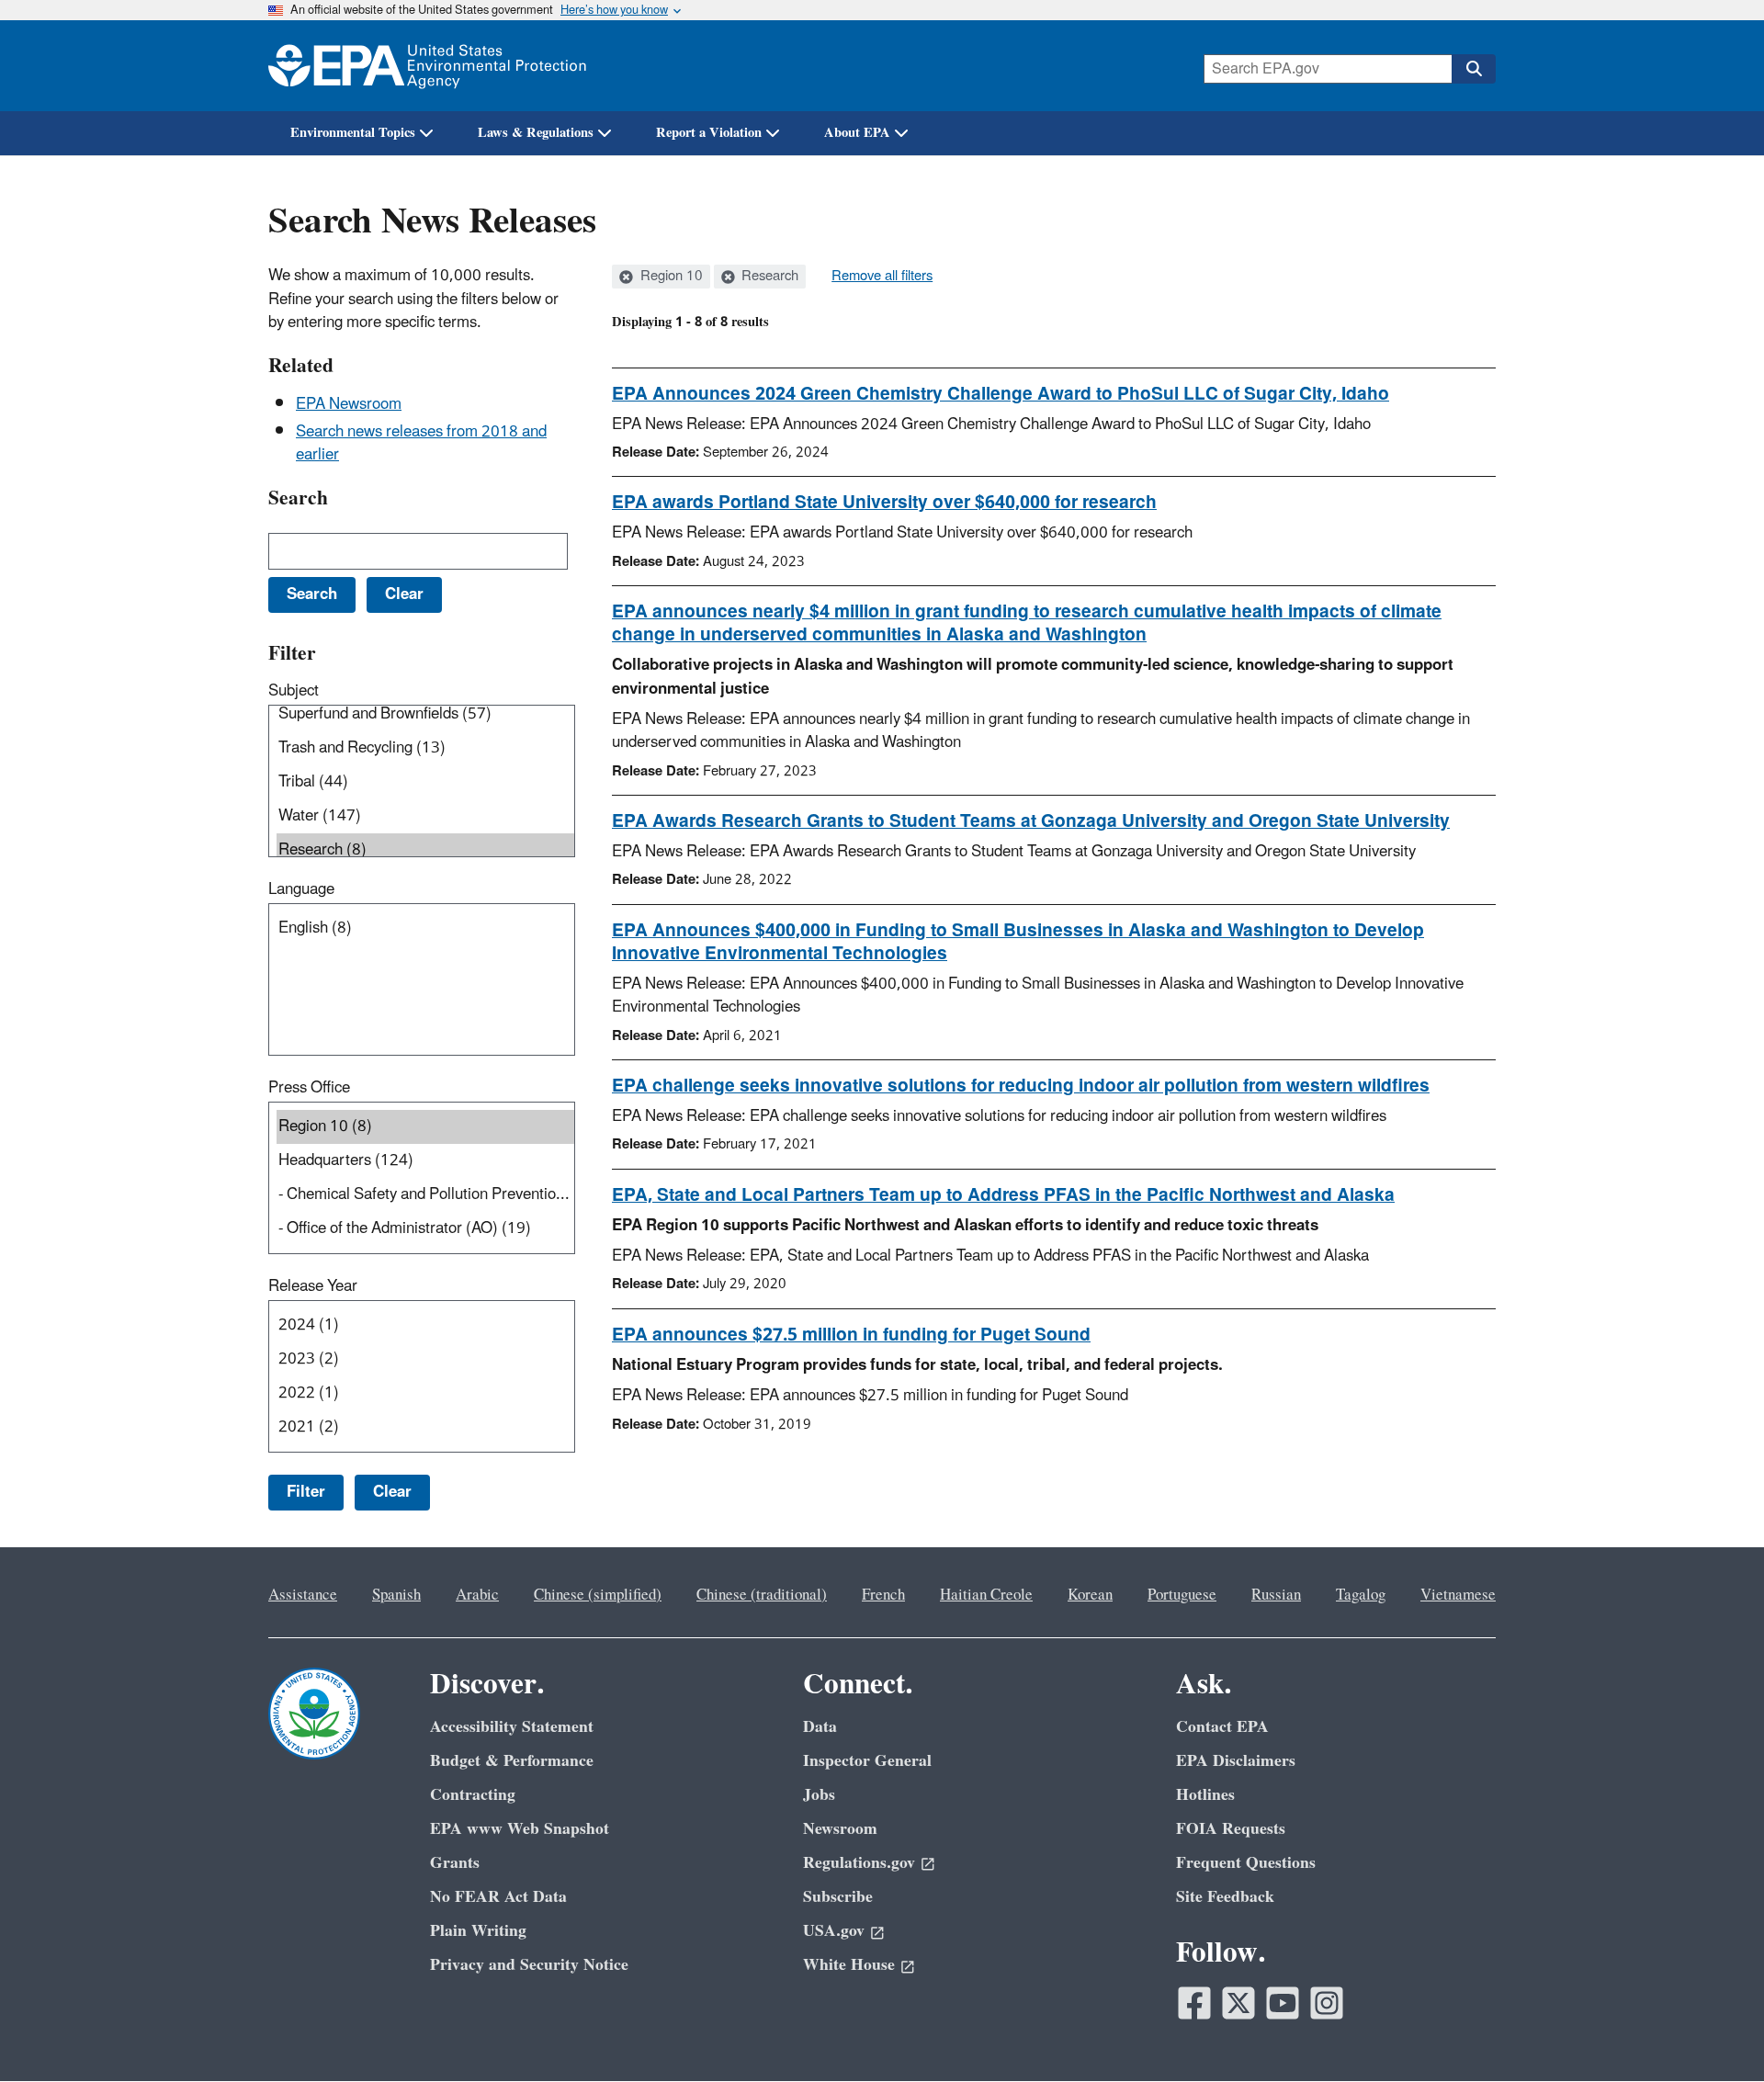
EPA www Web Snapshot (520, 1829)
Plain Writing (478, 1931)
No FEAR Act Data (498, 1897)
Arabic (477, 1595)
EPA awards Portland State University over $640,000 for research (884, 503)
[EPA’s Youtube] (1283, 2003)
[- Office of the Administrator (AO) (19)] (425, 1229)
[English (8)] (425, 928)
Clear (392, 1492)
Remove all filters (882, 277)
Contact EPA (1222, 1727)
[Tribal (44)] (425, 782)
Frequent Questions (1246, 1863)
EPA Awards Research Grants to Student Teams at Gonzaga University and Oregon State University (1031, 821)
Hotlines (1205, 1795)
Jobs (819, 1795)
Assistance (303, 1595)
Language (301, 889)
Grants (455, 1863)
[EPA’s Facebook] (1194, 2003)
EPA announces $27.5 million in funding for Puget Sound (851, 1335)
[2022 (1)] (425, 1393)
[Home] (427, 66)
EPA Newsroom (349, 404)
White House (849, 1965)
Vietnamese (1458, 1595)
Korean (1090, 1595)
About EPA (857, 133)
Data (820, 1727)
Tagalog (1361, 1595)
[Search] (1474, 69)
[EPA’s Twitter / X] (1238, 2003)
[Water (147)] (425, 816)
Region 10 (670, 277)
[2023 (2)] (425, 1359)
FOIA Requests (1231, 1829)
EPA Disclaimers (1236, 1761)
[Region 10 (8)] (425, 1127)
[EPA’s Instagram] (1327, 2003)
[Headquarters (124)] (425, 1161)
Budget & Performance (512, 1761)
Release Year (313, 1286)
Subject (294, 691)
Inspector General (867, 1761)
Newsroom (840, 1829)
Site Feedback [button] (1225, 1897)
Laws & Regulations (536, 133)
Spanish (396, 1595)
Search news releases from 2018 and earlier (421, 443)
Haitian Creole (986, 1595)
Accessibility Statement (512, 1727)
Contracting (473, 1795)
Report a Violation (709, 133)
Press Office (309, 1088)
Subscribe (838, 1897)
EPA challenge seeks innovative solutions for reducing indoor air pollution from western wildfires (1021, 1086)
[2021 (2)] (425, 1427)
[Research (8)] (425, 850)
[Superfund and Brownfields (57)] (425, 714)
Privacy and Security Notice (529, 1965)
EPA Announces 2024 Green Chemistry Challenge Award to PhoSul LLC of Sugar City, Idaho (1001, 394)
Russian (1276, 1595)
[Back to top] (1713, 2031)
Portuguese (1182, 1595)
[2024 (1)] (425, 1325)
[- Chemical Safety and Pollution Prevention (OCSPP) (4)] (425, 1195)
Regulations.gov (859, 1863)
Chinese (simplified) (598, 1595)
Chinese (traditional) (762, 1595)
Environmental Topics (353, 133)
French (883, 1595)
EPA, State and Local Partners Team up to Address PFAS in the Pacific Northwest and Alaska (1003, 1195)
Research (768, 277)
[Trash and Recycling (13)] (425, 748)
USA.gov (834, 1931)
